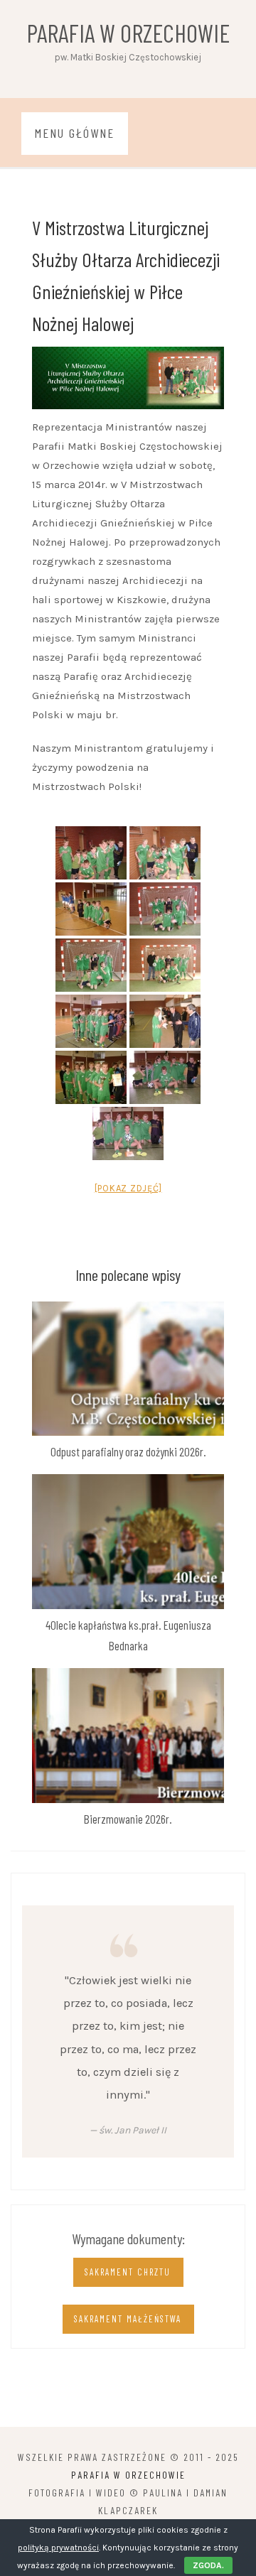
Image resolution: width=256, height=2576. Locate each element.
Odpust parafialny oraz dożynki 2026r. (128, 1451)
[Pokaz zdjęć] (128, 1188)
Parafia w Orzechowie (128, 33)
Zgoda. (208, 2565)
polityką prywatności (58, 2548)
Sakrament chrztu (128, 2272)
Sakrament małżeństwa (128, 2319)
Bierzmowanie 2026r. (128, 1819)
